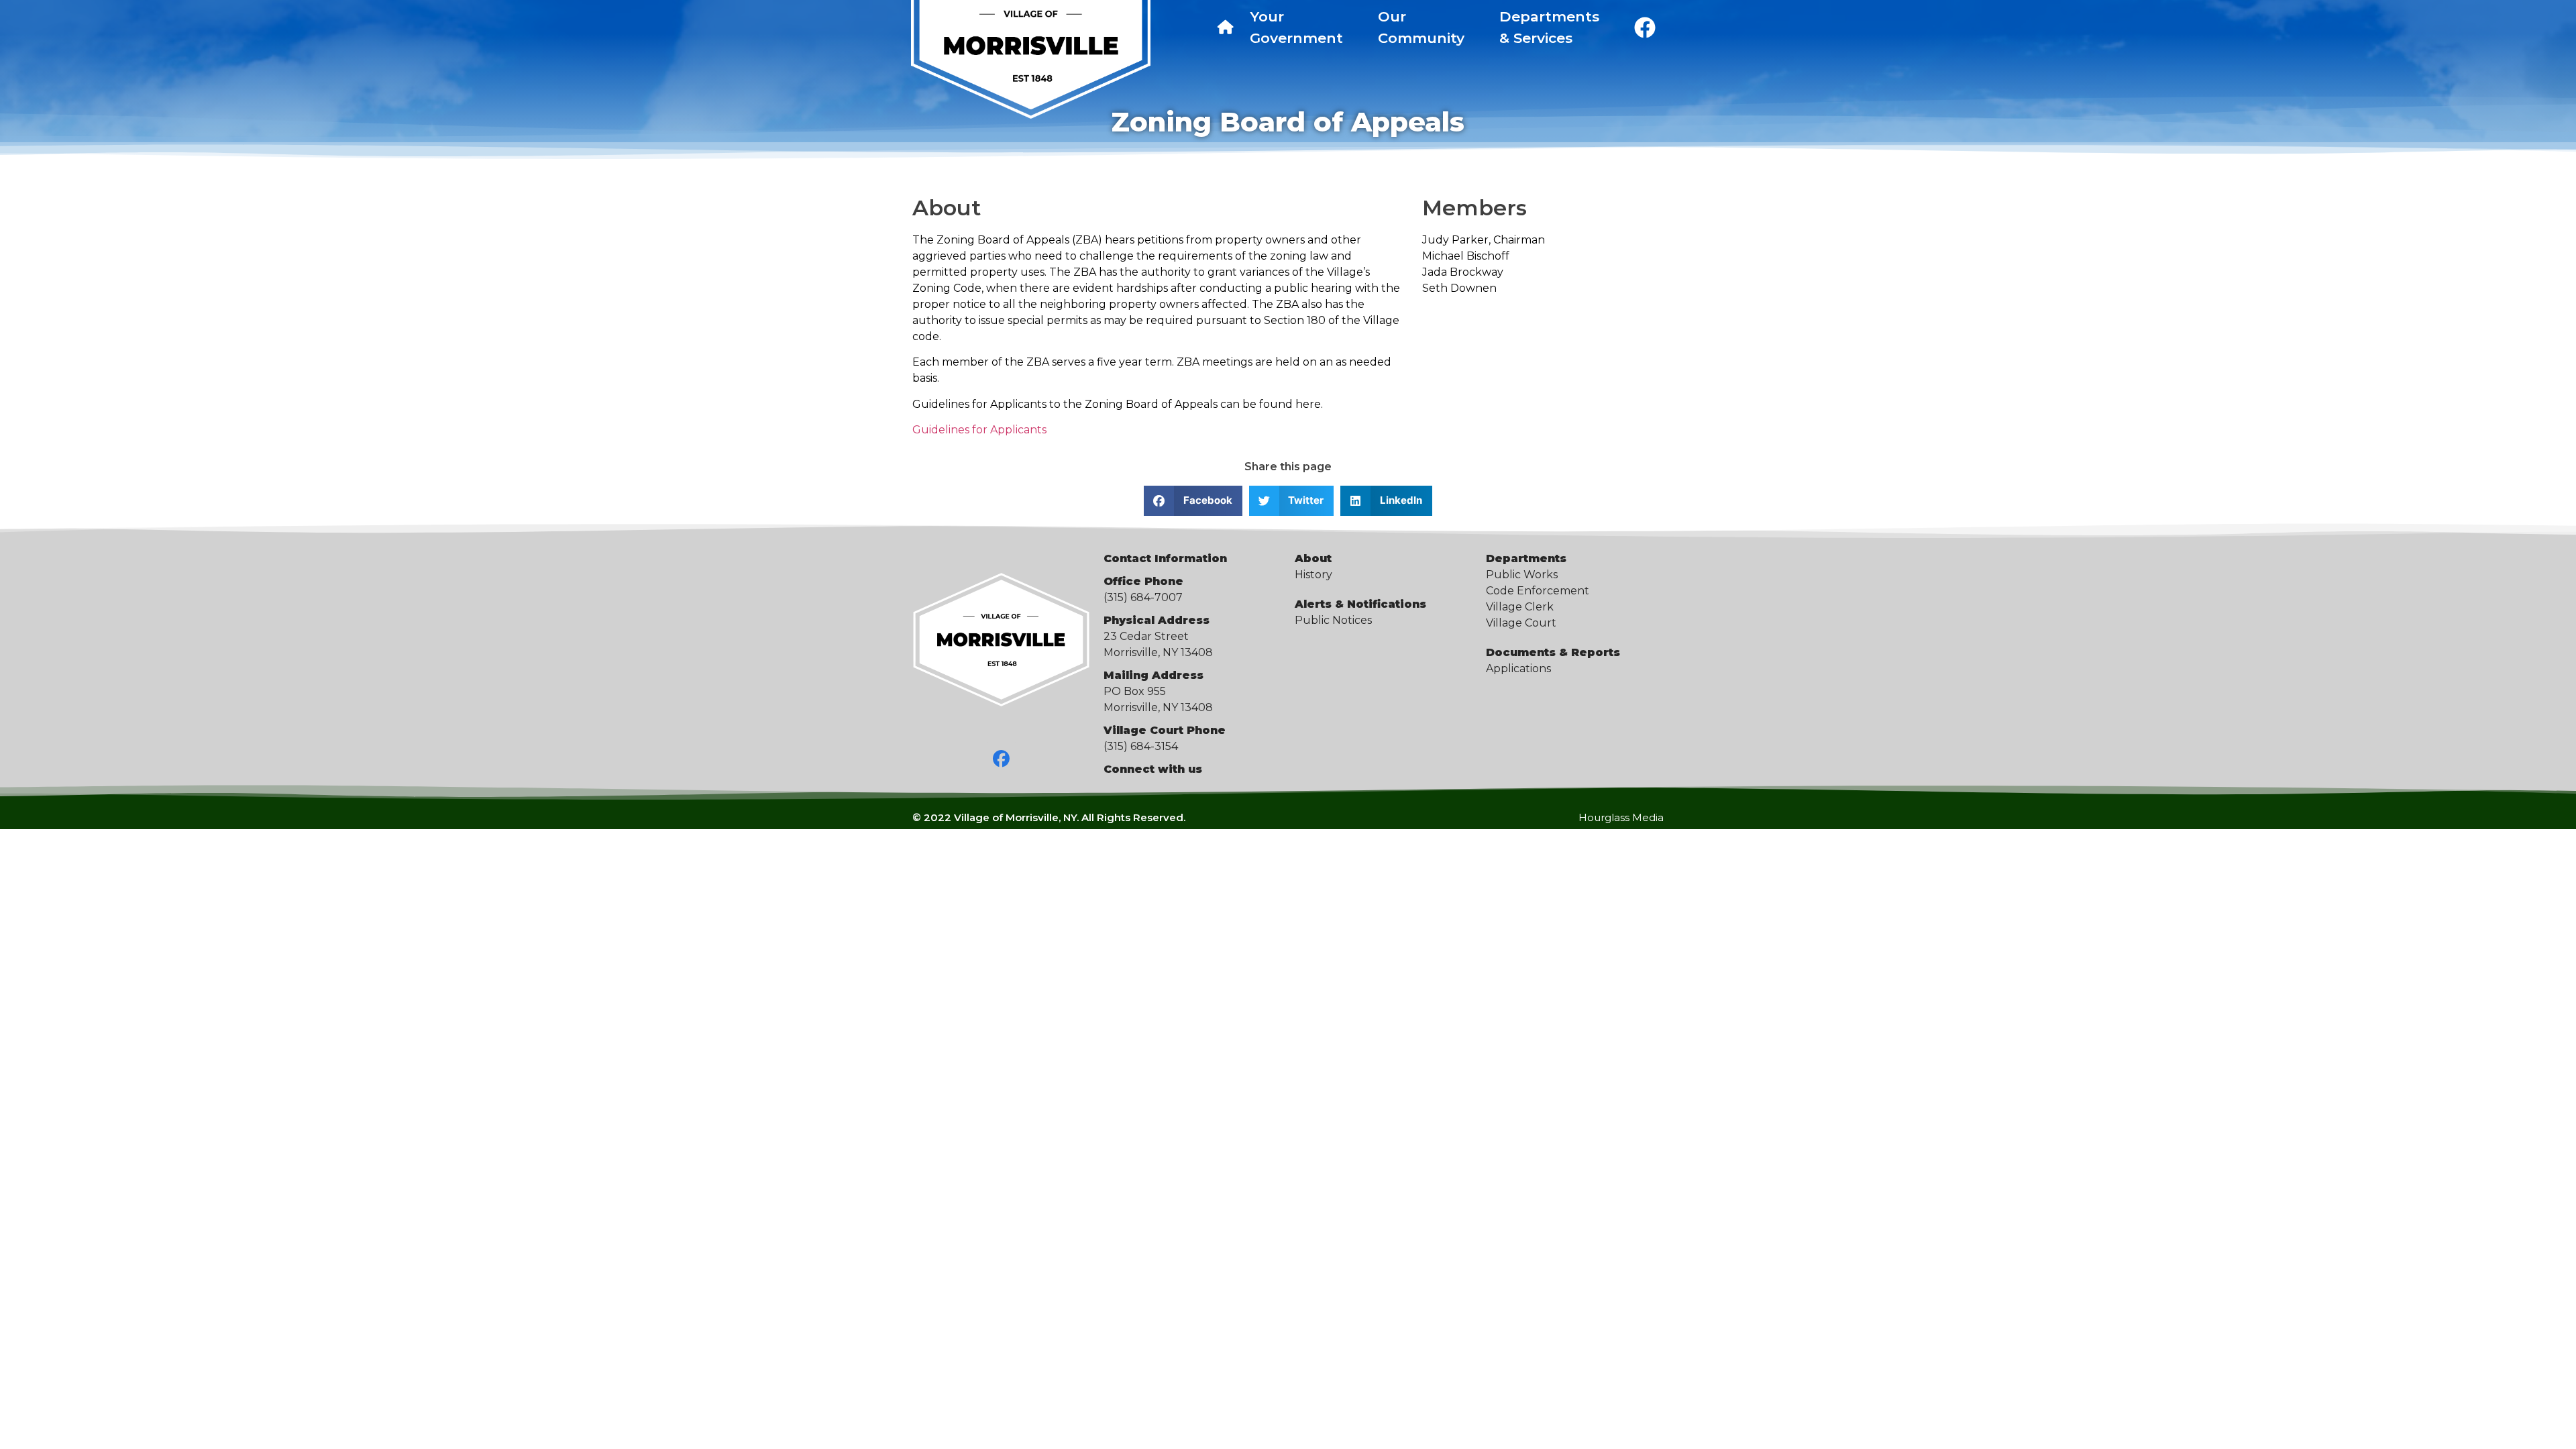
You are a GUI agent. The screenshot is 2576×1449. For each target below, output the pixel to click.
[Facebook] (1002, 759)
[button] (1193, 501)
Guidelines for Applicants (979, 430)
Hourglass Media (1621, 817)
